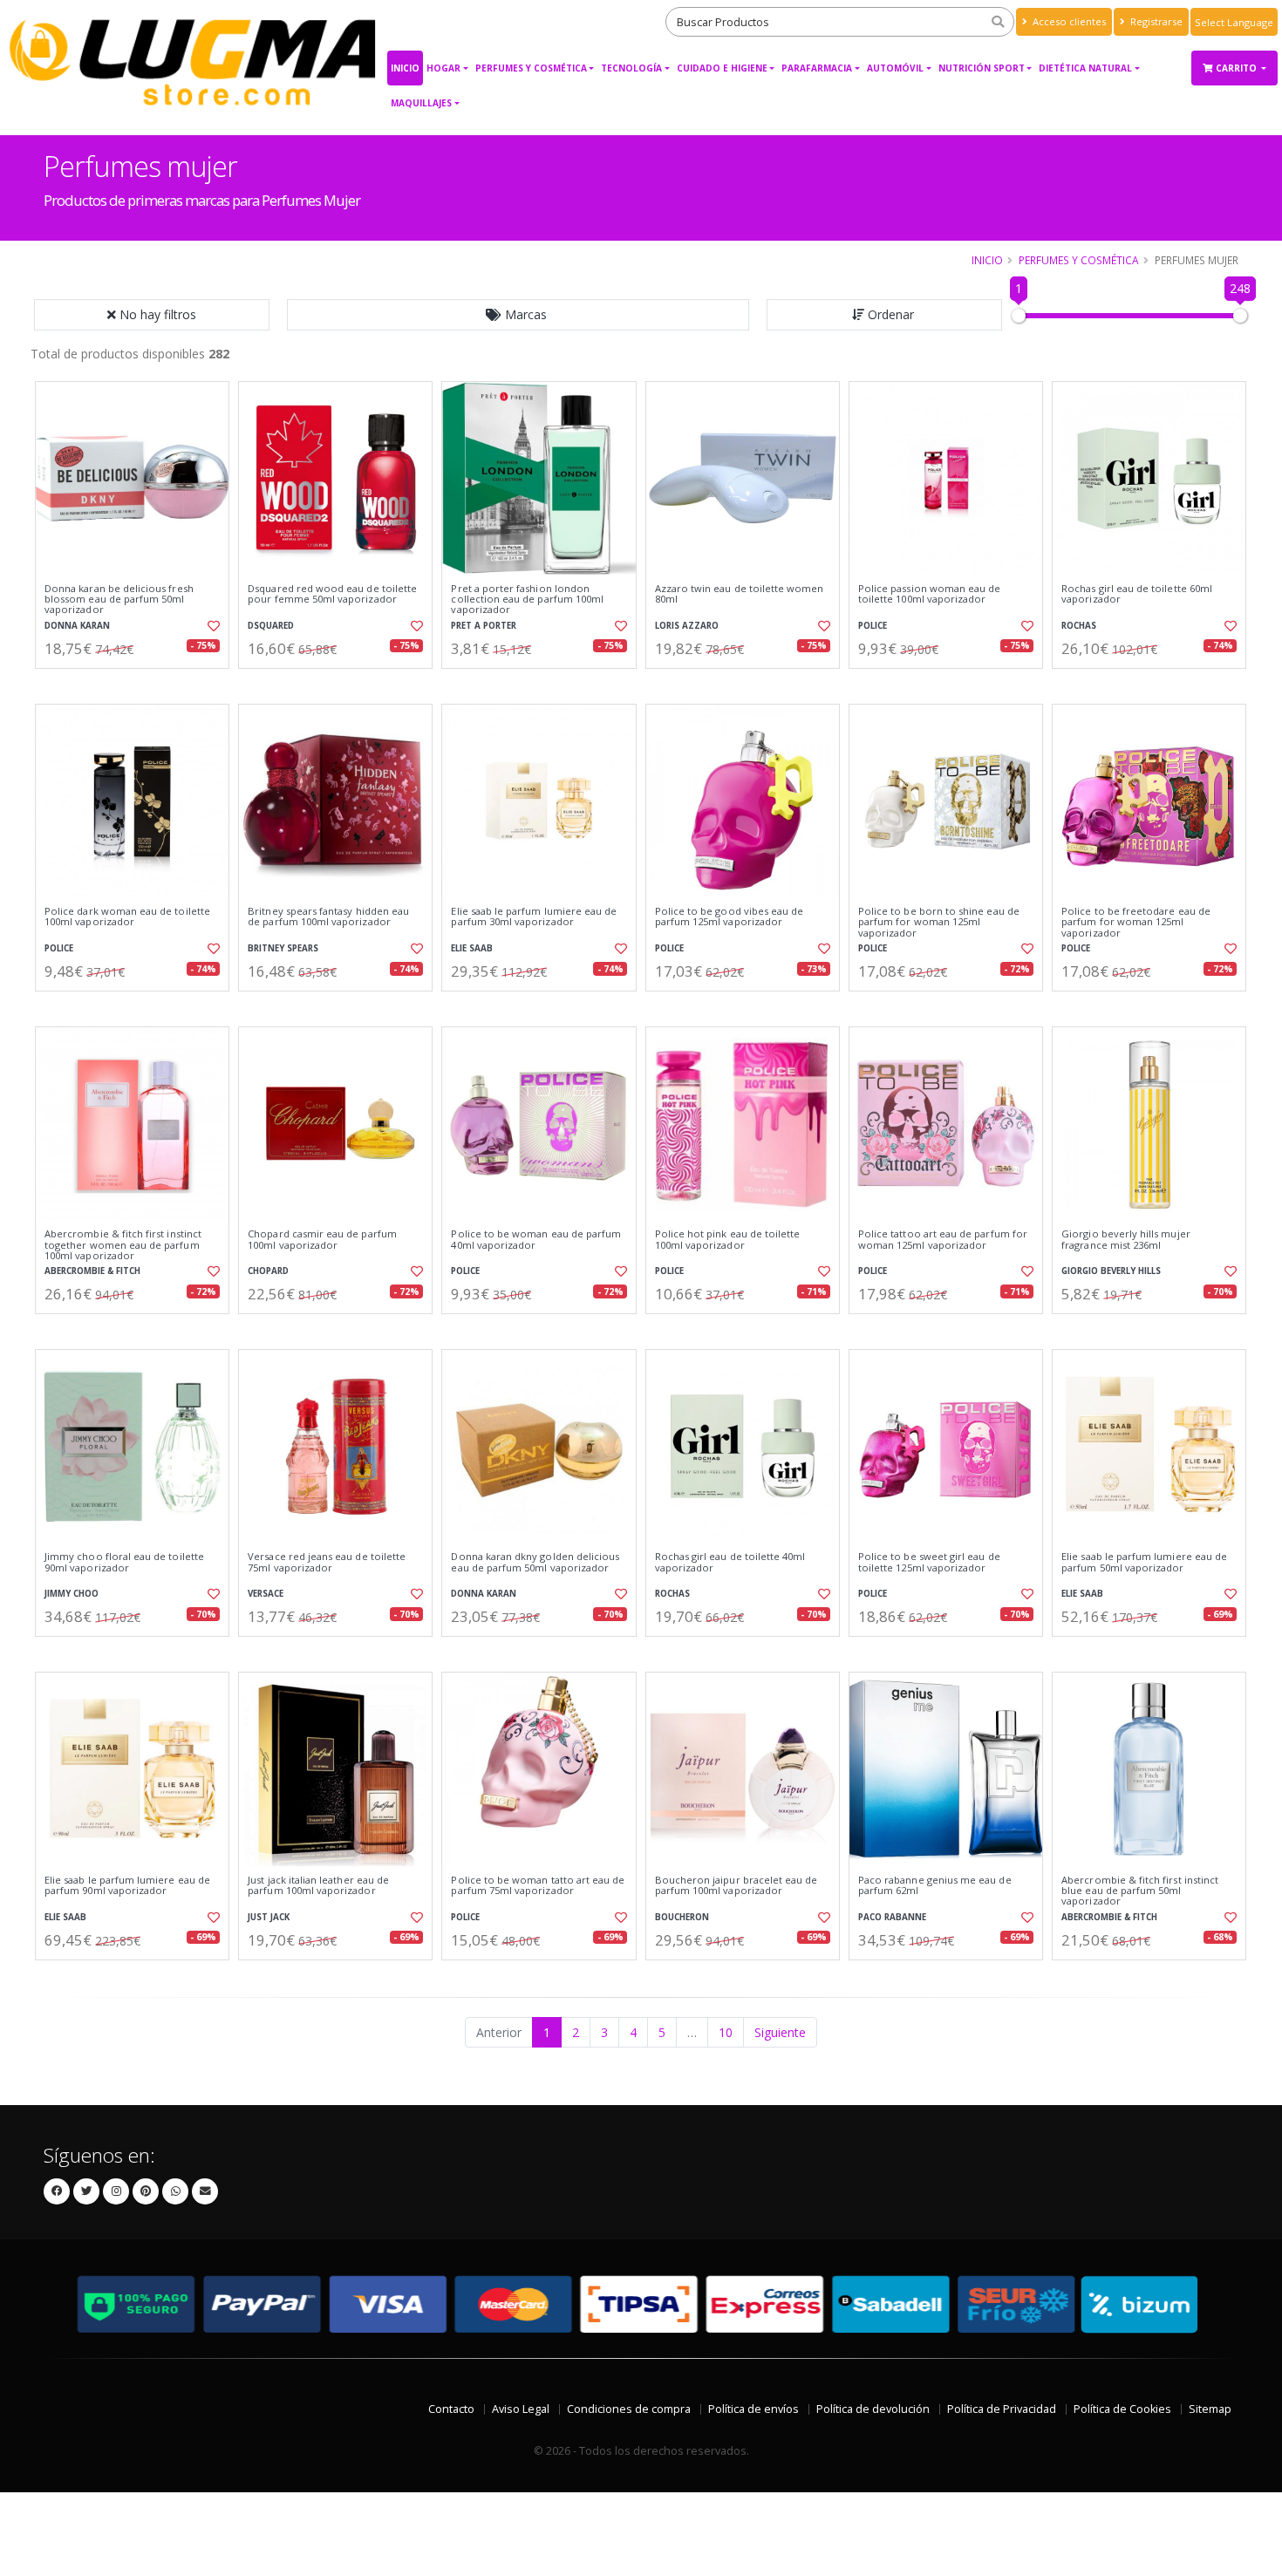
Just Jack (269, 1917)
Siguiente (780, 2032)
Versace (266, 1594)
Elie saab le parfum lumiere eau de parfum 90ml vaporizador (127, 1886)
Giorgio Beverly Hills (1111, 1271)
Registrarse (1155, 21)
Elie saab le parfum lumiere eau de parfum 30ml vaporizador (534, 917)
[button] (518, 315)
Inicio (405, 68)
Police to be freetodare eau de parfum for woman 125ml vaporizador (1136, 922)
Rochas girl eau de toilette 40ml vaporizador (730, 1562)
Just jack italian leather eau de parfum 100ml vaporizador (318, 1886)
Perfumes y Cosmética (531, 68)
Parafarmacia (817, 68)
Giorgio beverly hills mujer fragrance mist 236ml (1126, 1240)
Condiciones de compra (629, 2409)
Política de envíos (754, 2409)
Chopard (268, 1271)
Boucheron (682, 1917)
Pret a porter (484, 626)
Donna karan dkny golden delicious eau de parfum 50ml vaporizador (535, 1562)
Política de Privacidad (1002, 2409)
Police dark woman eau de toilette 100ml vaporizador (127, 917)
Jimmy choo (72, 1594)
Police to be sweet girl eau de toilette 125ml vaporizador (929, 1562)
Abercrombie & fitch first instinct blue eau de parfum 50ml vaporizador (1140, 1891)
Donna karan (77, 626)
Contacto (451, 2409)
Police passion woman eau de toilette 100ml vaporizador (930, 594)
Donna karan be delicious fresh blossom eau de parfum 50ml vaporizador (119, 600)
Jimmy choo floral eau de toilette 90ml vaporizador (124, 1562)
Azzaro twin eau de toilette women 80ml (740, 594)
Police (873, 626)
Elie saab (472, 948)
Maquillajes (421, 103)
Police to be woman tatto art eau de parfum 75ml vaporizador (538, 1886)
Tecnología (631, 68)
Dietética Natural (1085, 68)
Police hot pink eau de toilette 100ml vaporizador (728, 1240)
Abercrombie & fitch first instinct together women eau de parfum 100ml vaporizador (123, 1245)
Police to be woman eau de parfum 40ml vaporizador (536, 1240)
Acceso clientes (1068, 21)
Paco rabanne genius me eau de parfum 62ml (935, 1886)
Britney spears (283, 948)
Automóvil (895, 68)
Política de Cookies (1122, 2409)
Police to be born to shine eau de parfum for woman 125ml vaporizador (939, 922)
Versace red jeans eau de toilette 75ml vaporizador (327, 1562)
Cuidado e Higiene (722, 68)
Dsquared (271, 626)
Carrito (1238, 68)
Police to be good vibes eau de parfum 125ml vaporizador (730, 917)
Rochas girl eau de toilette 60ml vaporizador (1137, 594)
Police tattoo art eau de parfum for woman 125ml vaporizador (943, 1240)
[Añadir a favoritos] (212, 626)
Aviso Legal (521, 2409)
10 (726, 2032)
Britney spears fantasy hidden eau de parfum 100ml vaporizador (328, 917)
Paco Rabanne (892, 1917)
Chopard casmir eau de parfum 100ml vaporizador (322, 1240)
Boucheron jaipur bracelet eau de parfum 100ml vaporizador (736, 1886)
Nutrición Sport (982, 68)
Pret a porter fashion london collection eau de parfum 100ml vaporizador (527, 600)
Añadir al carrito (138, 683)
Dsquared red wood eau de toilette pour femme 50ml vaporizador (332, 594)
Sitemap (1210, 2409)
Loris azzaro (687, 626)
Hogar (443, 68)
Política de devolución (873, 2409)
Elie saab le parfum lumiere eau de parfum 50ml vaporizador (1144, 1562)
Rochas (1079, 626)
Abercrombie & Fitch (92, 1271)
